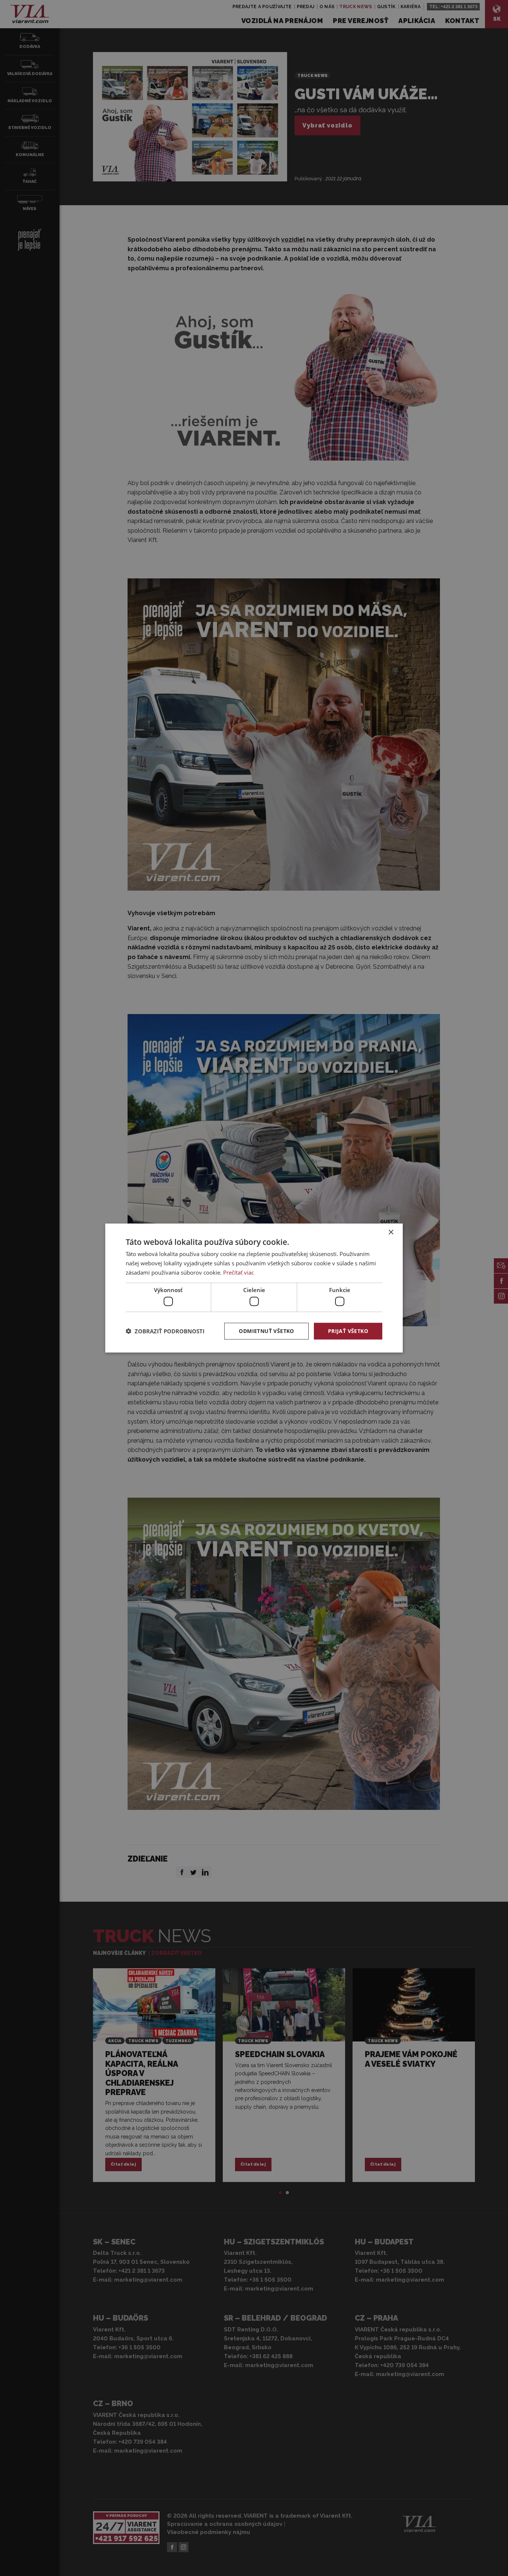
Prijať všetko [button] (348, 1331)
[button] (165, 1331)
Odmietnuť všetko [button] (266, 1331)
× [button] (391, 1232)
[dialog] (254, 1288)
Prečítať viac (239, 1272)
